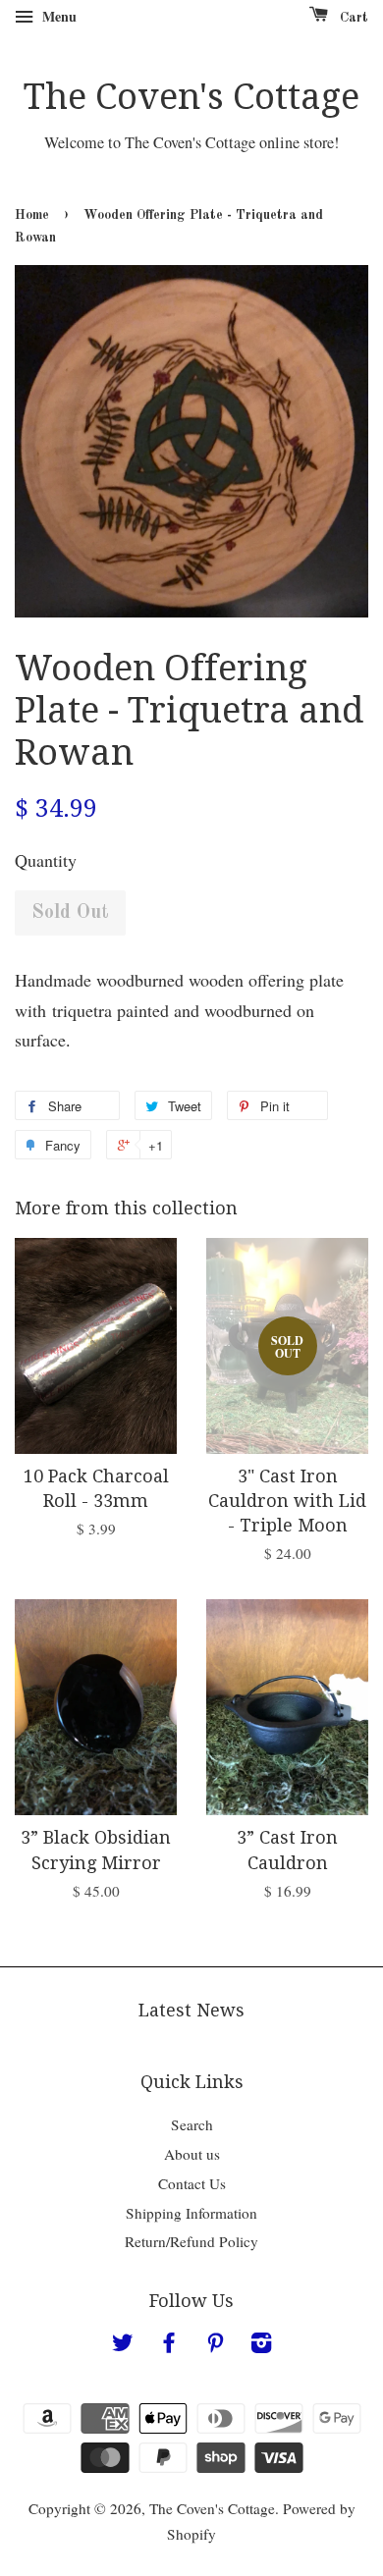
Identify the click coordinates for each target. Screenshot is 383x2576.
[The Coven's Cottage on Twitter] (123, 2345)
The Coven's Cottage (191, 97)
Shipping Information (191, 2213)
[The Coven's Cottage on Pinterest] (215, 2345)
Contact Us (192, 2183)
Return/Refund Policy (191, 2241)
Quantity (46, 860)
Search (192, 2124)
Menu (57, 16)
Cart (352, 18)
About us (192, 2154)
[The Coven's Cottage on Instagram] (261, 2345)
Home (32, 215)
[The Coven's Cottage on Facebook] (169, 2345)
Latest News (191, 2010)
